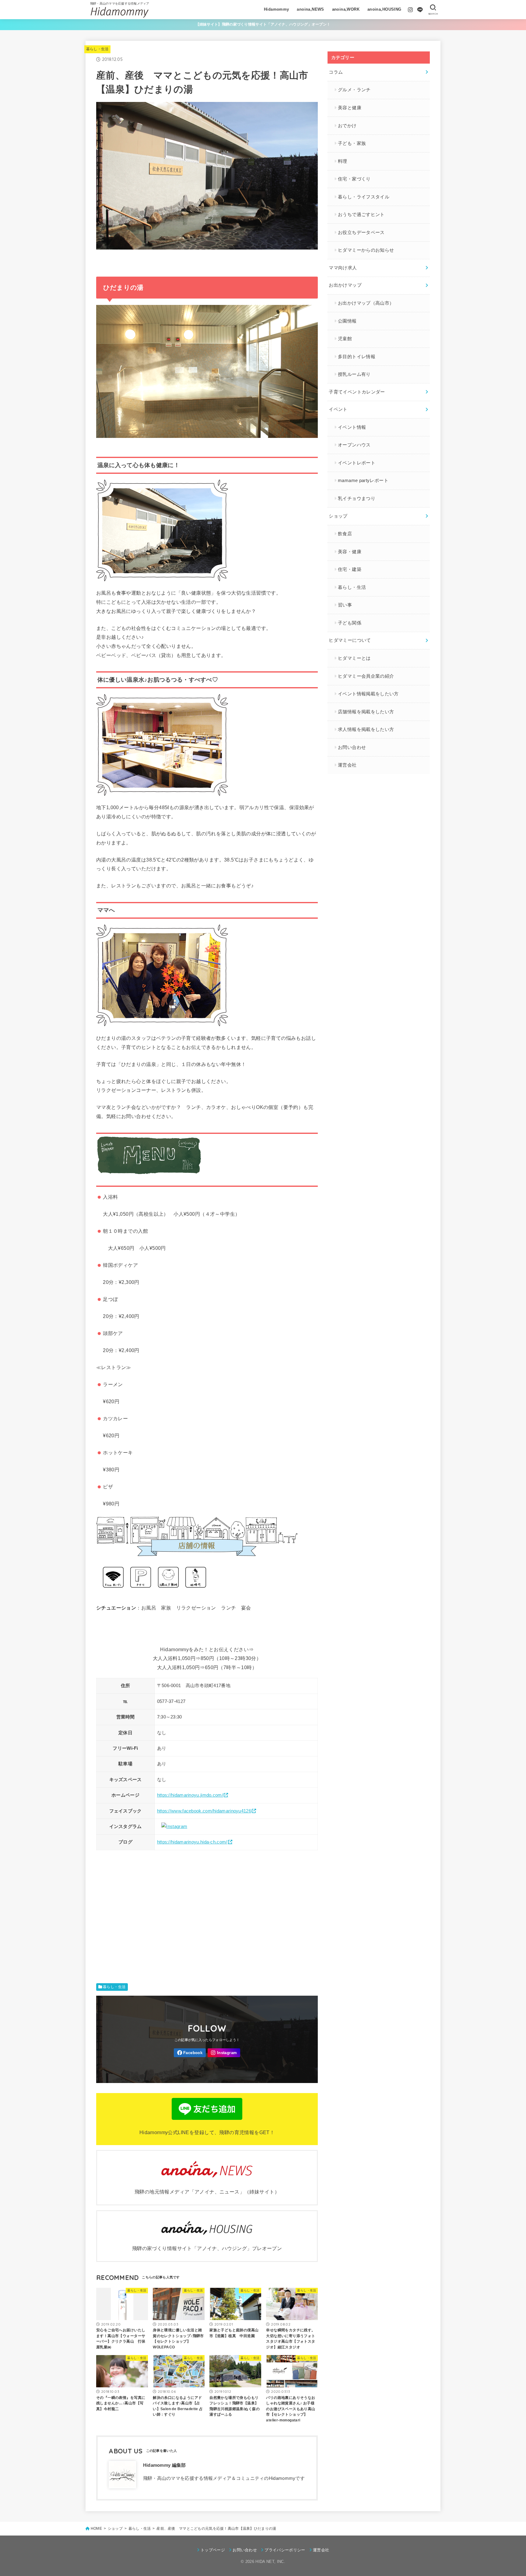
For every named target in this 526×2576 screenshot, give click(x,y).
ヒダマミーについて (350, 640)
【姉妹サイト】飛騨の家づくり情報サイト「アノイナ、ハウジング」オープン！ (263, 24)
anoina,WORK (346, 9)
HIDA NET (265, 2562)
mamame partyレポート (363, 481)
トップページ (213, 2550)
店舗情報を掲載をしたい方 (366, 712)
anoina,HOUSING (384, 9)
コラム (336, 72)
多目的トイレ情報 (357, 357)
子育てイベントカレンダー (357, 392)
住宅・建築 (350, 569)
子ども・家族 (352, 143)
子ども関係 (350, 623)
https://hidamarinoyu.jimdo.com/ (190, 1795)
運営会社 (347, 765)
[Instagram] (410, 10)
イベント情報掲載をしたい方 (368, 694)
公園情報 (347, 321)
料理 (343, 161)
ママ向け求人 (343, 268)
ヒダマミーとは (354, 658)
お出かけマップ (345, 285)
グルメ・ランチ (354, 90)
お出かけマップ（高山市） (366, 303)
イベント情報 (352, 427)
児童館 (345, 339)
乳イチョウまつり (357, 498)
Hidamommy (277, 9)
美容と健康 (350, 108)
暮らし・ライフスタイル (364, 197)
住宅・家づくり (354, 179)
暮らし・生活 (97, 49)
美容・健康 (350, 552)
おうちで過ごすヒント (361, 215)
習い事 (345, 605)
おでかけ (347, 126)
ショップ (338, 516)
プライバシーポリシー (285, 2550)
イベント (338, 409)
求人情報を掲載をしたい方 (366, 729)
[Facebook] (190, 2053)
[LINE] (420, 10)
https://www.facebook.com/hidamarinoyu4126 (204, 1811)
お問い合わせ (352, 747)
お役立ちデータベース (361, 232)
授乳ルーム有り (354, 374)
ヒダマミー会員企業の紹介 (366, 676)
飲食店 (345, 534)
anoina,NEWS (310, 9)
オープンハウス (354, 445)
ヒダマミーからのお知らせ (366, 250)
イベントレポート (357, 463)
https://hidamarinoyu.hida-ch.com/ (192, 1842)
